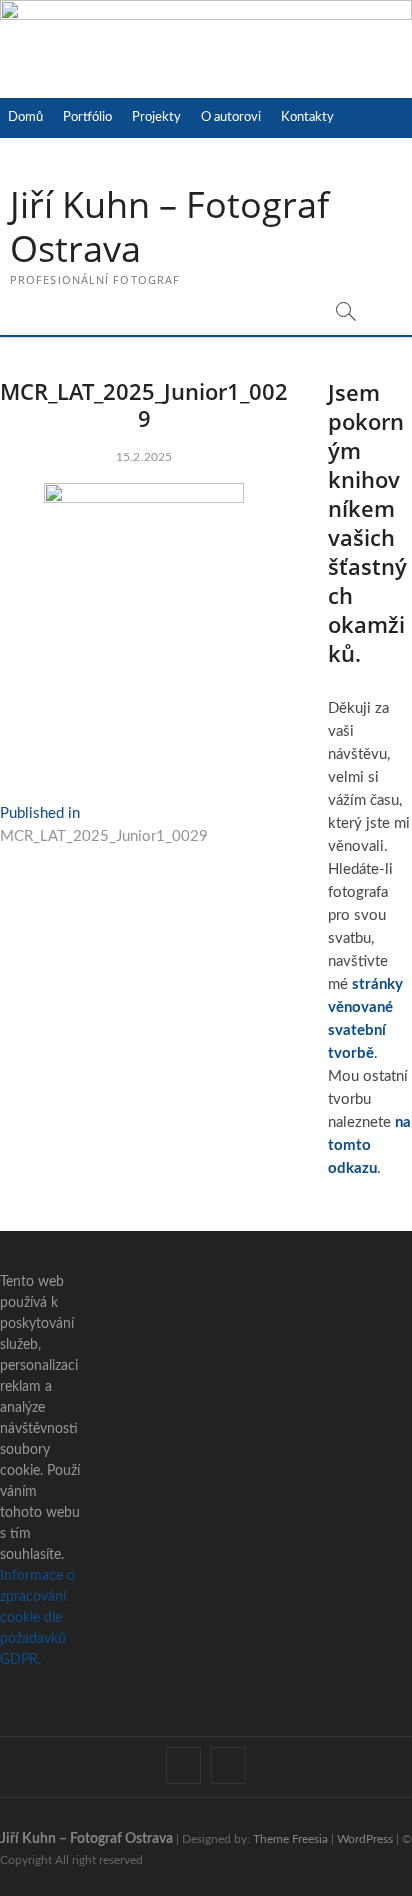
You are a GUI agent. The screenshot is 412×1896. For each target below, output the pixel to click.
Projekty (156, 117)
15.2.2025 (144, 457)
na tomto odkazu (369, 1145)
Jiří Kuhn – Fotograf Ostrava (169, 227)
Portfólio (87, 117)
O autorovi (231, 117)
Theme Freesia (290, 1839)
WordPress (365, 1839)
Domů (25, 117)
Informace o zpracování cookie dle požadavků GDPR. (37, 1618)
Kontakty (307, 117)
